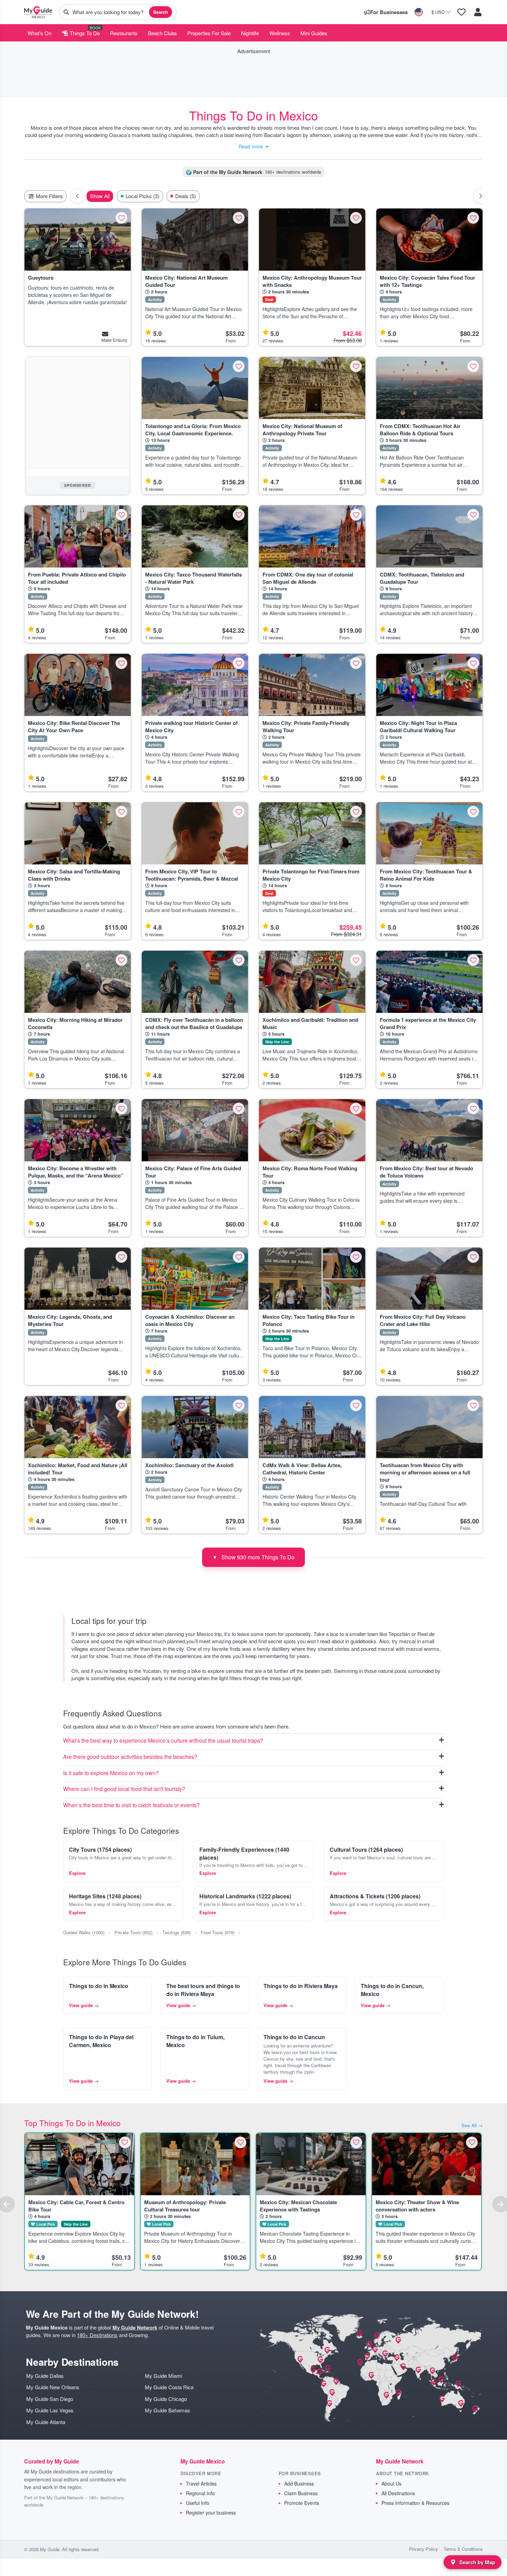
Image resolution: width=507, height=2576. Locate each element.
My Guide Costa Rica (169, 2387)
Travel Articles (201, 2483)
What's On (39, 33)
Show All (100, 196)
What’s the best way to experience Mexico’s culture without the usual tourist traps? (163, 1741)
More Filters (49, 196)
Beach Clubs (162, 33)
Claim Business (301, 2493)
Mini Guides (314, 33)
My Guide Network (135, 2327)
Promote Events (302, 2503)
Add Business (299, 2483)
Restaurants (124, 33)
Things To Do (84, 33)
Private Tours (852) (133, 1932)
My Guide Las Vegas (50, 2410)
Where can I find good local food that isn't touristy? (124, 1789)
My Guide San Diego (50, 2399)
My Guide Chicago (166, 2399)
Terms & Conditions (463, 2549)
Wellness (280, 33)
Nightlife (250, 33)
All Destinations (398, 2493)
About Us (391, 2483)
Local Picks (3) (142, 196)
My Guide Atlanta (46, 2422)
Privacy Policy (424, 2549)
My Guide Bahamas (167, 2410)
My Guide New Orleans (53, 2387)
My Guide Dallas (45, 2376)
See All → (472, 2125)
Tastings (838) (177, 1932)
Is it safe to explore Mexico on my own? (111, 1773)
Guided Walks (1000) (84, 1932)
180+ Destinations (97, 2335)
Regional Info (200, 2493)
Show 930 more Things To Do (254, 1557)
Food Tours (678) (218, 1932)
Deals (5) (186, 196)
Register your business (211, 2512)
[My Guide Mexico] (38, 12)
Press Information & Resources (415, 2503)
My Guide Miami (163, 2376)
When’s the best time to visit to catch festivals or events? (131, 1805)
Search (161, 12)
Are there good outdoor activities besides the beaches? (130, 1757)
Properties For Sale (209, 33)
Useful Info (198, 2503)
